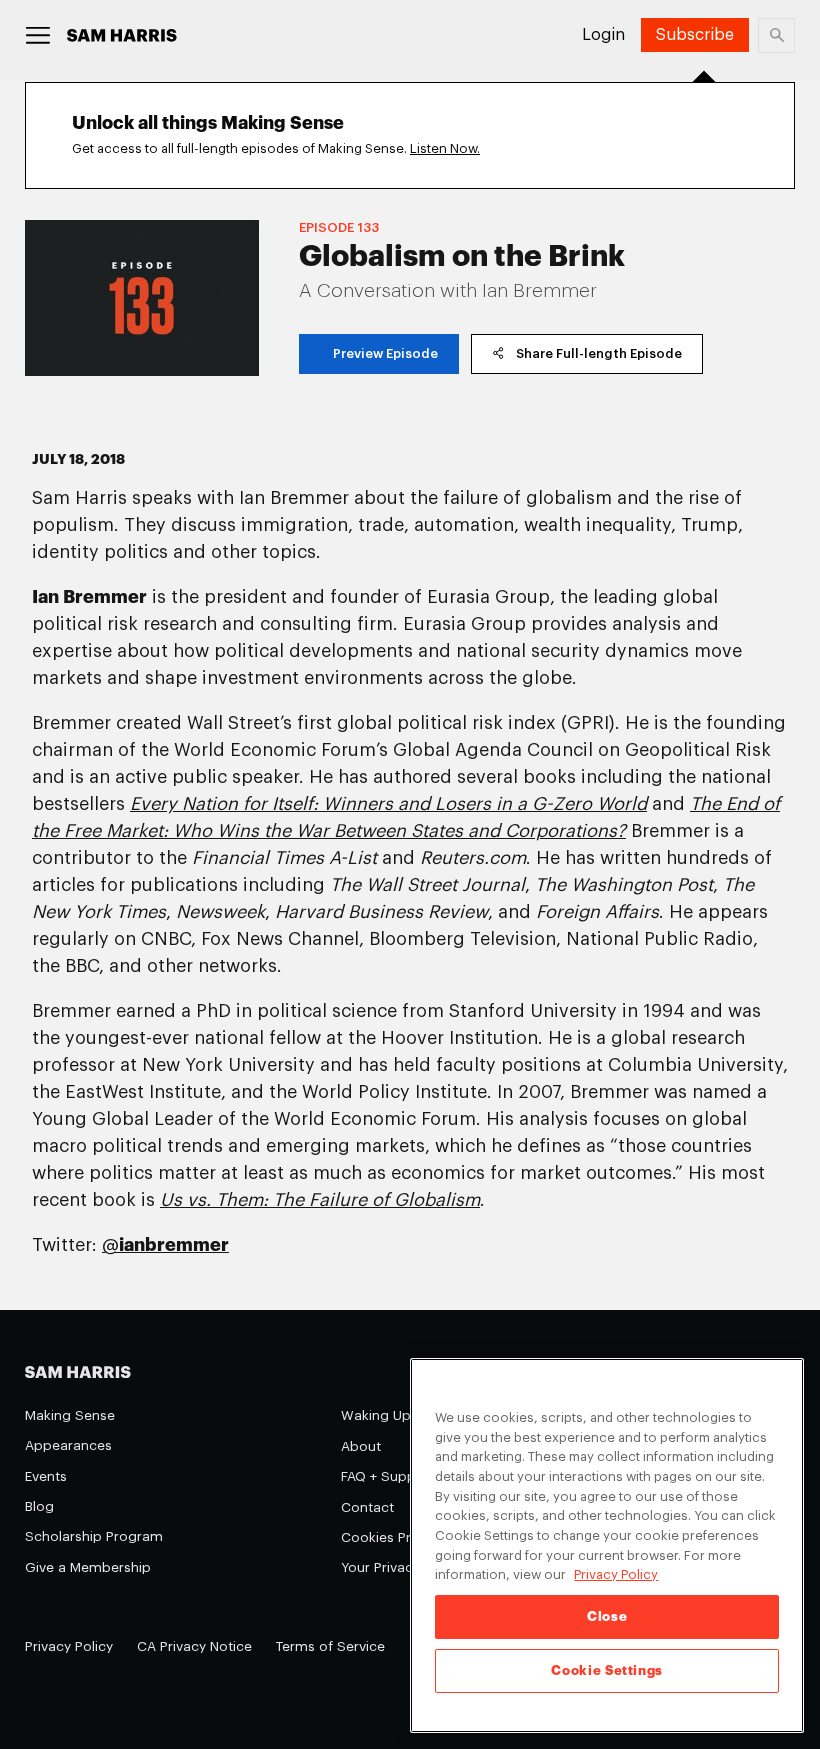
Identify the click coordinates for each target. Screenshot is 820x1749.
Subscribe (695, 35)
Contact (367, 1507)
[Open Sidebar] (38, 35)
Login (603, 35)
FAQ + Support (388, 1476)
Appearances (68, 1445)
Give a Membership (88, 1567)
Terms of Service (330, 1646)
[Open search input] (776, 35)
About (361, 1446)
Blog (39, 1506)
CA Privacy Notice (194, 1646)
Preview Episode (385, 353)
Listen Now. (445, 148)
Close (607, 1616)
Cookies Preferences (408, 1537)
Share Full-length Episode (599, 353)
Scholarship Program (94, 1536)
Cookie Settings (607, 1670)
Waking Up (376, 1415)
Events (46, 1476)
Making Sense (70, 1415)
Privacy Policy (69, 1646)
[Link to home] (122, 35)
